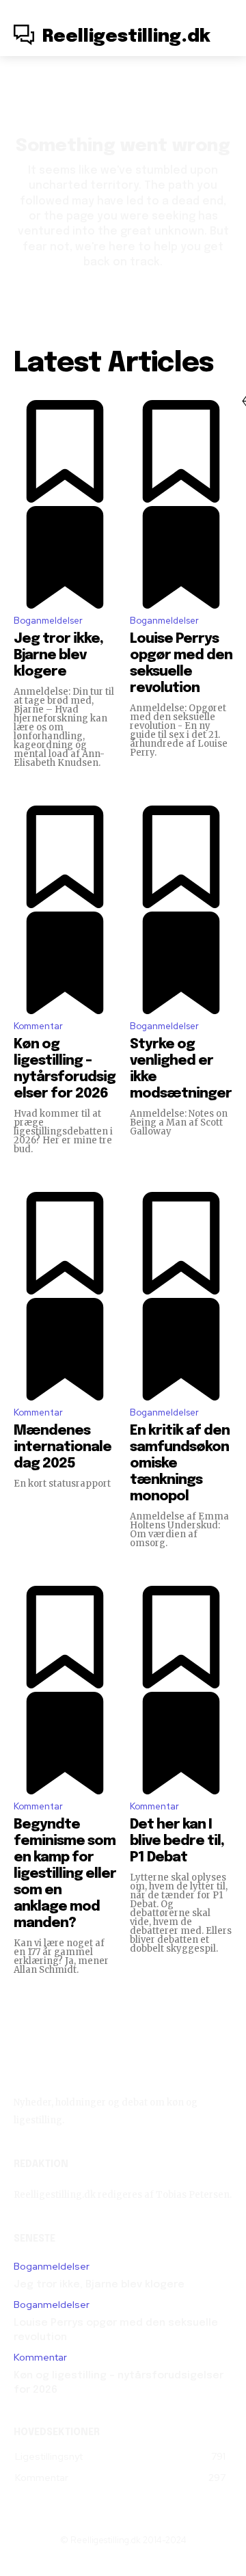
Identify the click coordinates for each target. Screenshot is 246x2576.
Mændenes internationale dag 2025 (63, 1447)
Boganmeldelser (48, 621)
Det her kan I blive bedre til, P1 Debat (177, 1841)
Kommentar (38, 1026)
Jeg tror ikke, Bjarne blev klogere (58, 655)
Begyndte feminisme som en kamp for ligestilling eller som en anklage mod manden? (65, 1874)
